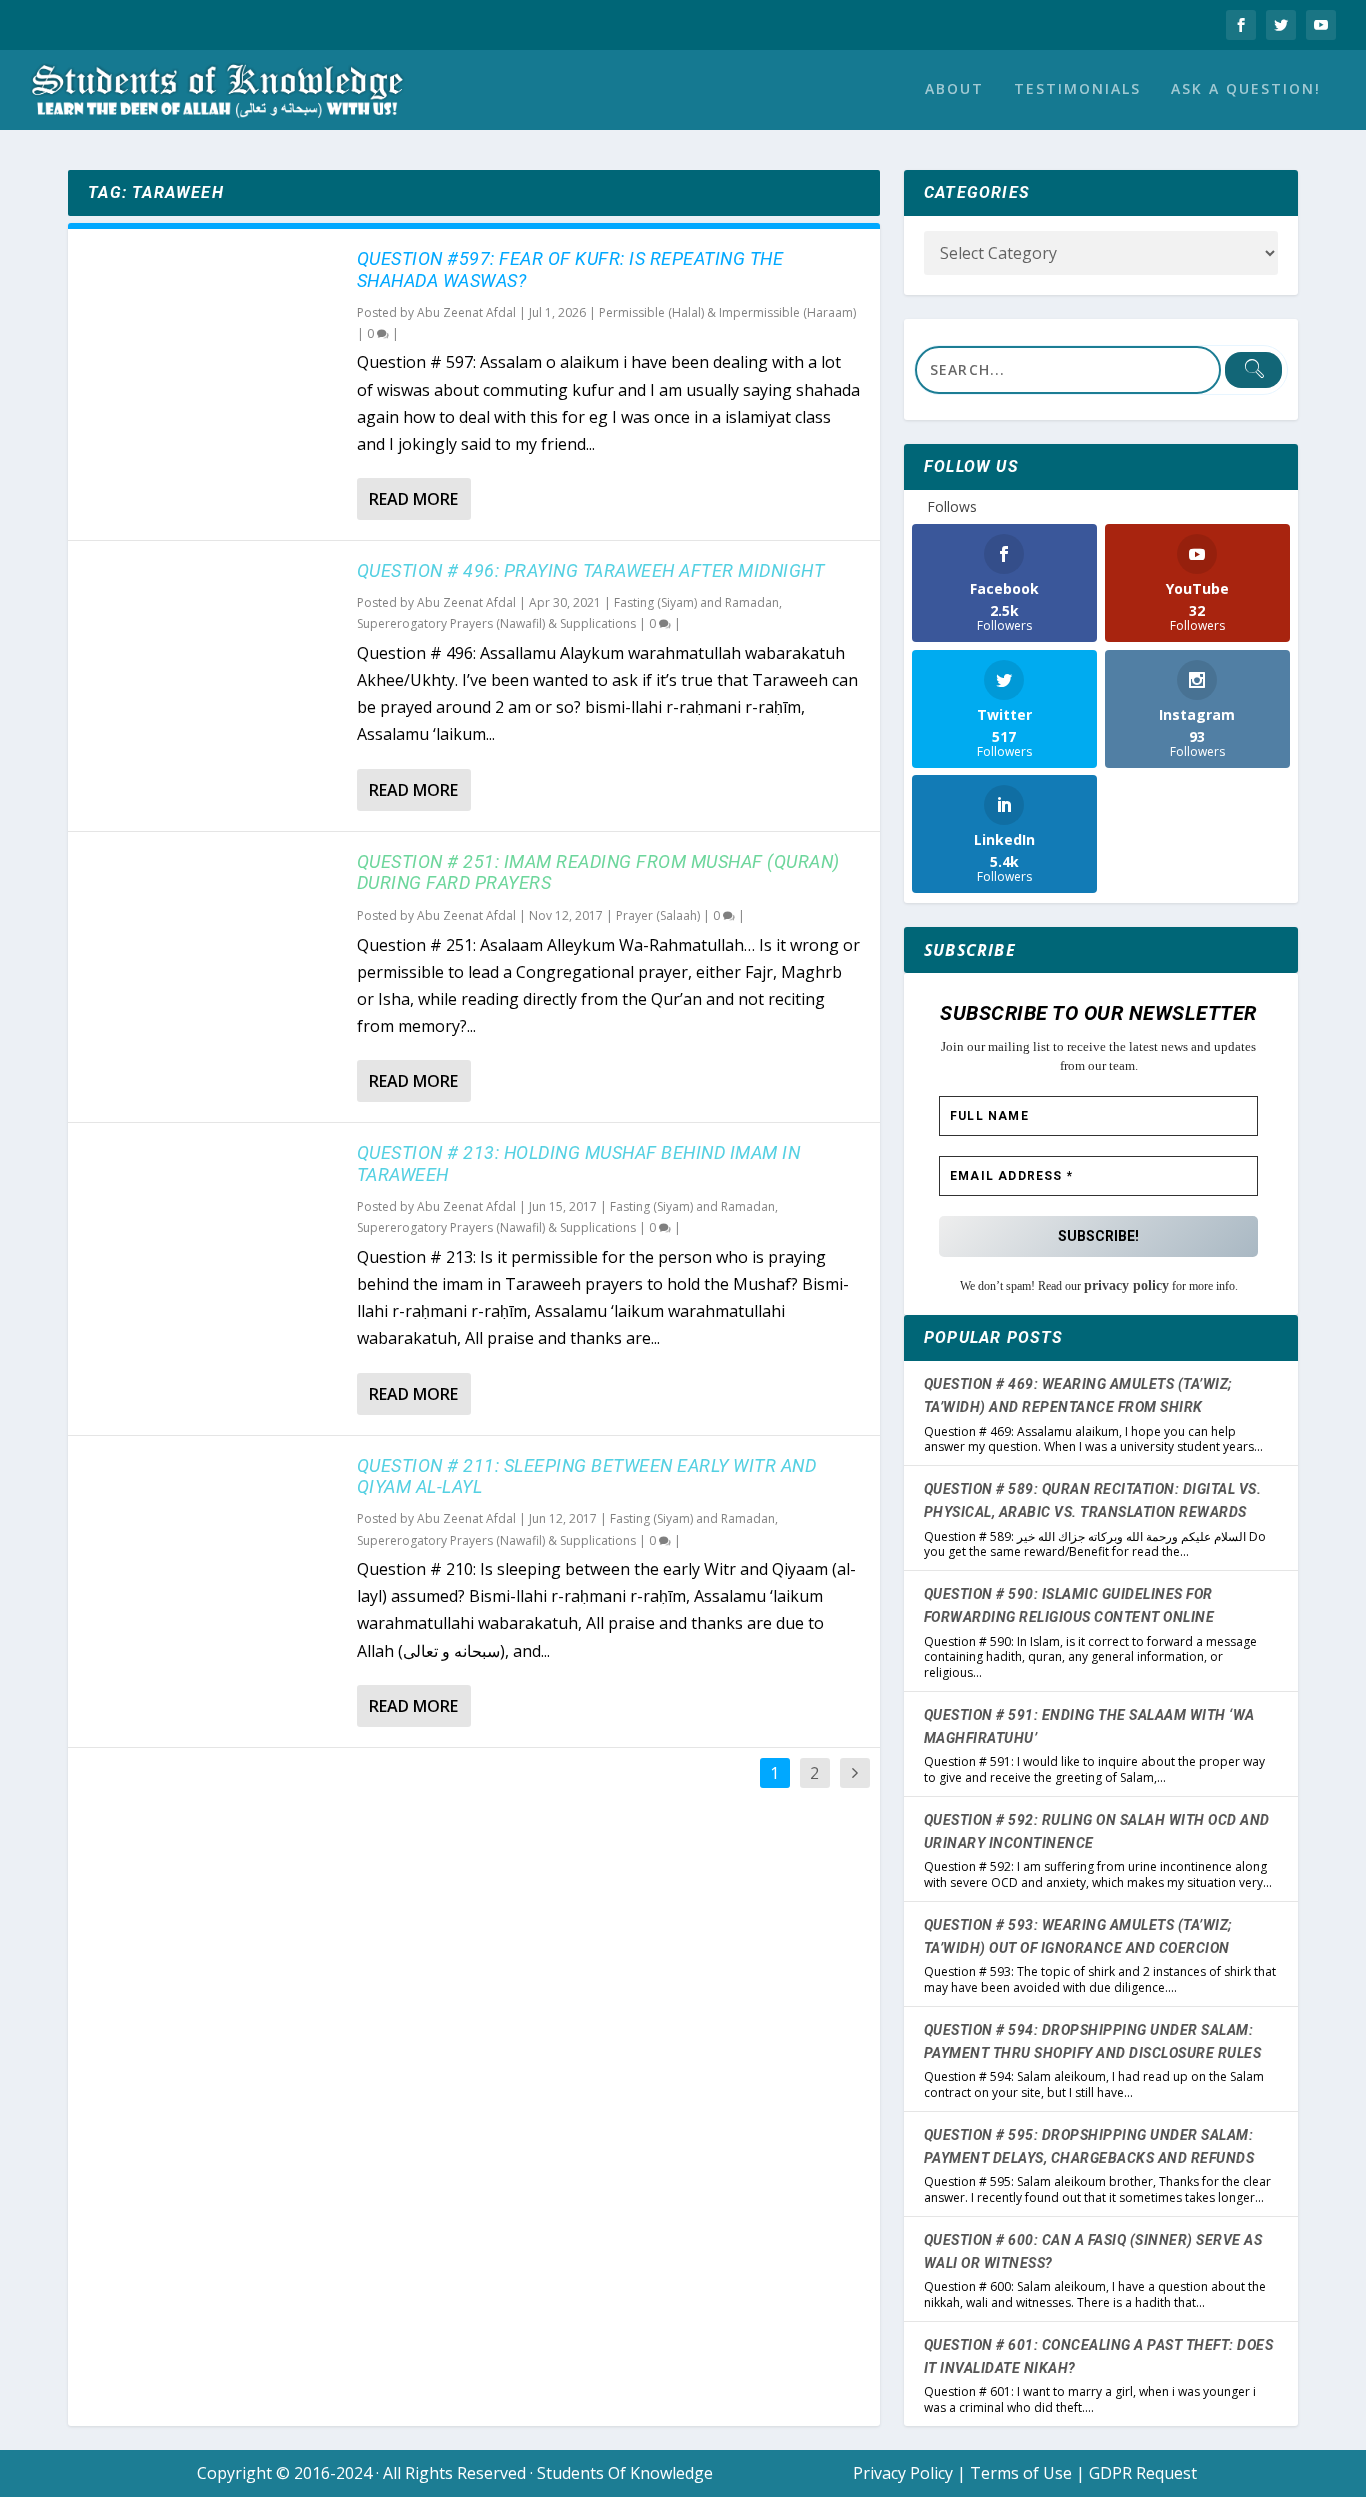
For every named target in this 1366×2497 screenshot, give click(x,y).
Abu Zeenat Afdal (466, 312)
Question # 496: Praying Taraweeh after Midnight (591, 570)
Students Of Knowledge (625, 2473)
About (954, 89)
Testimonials (1077, 89)
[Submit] (1253, 370)
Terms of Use (1021, 2473)
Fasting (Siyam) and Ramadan (696, 602)
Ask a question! (1246, 89)
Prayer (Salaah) (658, 915)
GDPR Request (1143, 2473)
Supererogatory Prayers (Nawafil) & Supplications (496, 623)
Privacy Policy (903, 2473)
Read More (413, 499)
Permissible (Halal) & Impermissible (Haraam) (727, 312)
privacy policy (1126, 1285)
